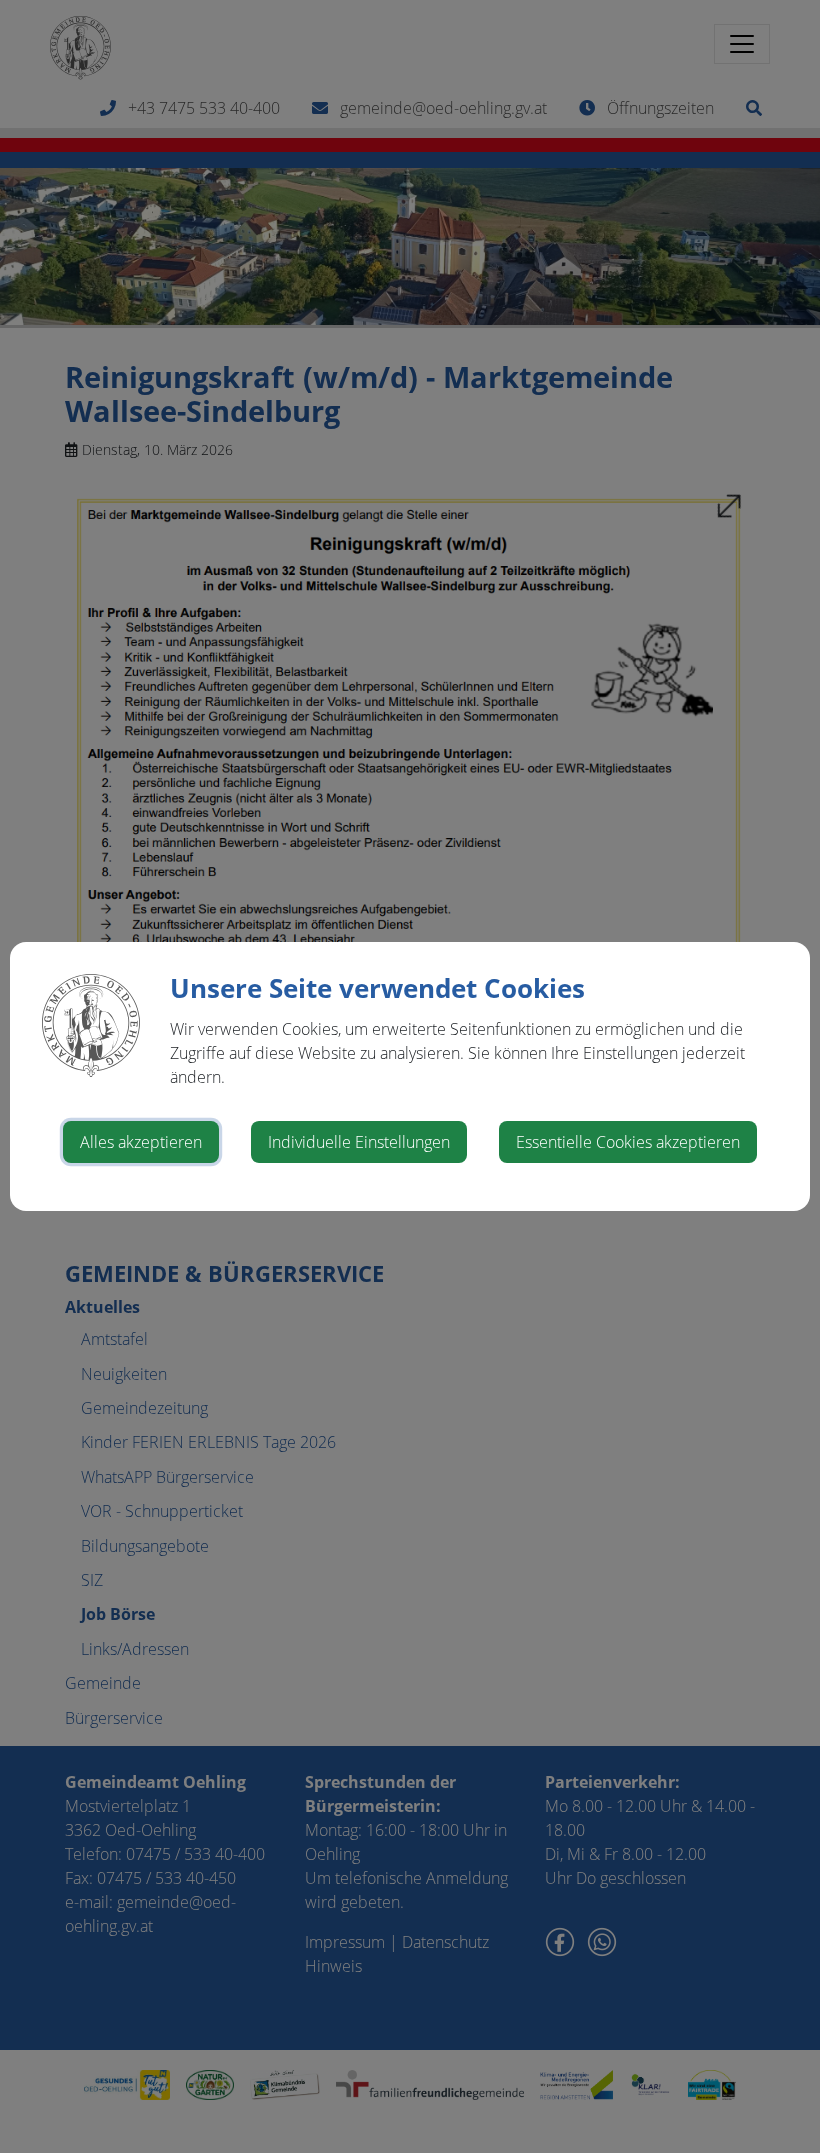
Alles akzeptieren (141, 1142)
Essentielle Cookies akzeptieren (628, 1142)
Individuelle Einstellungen (359, 1142)
